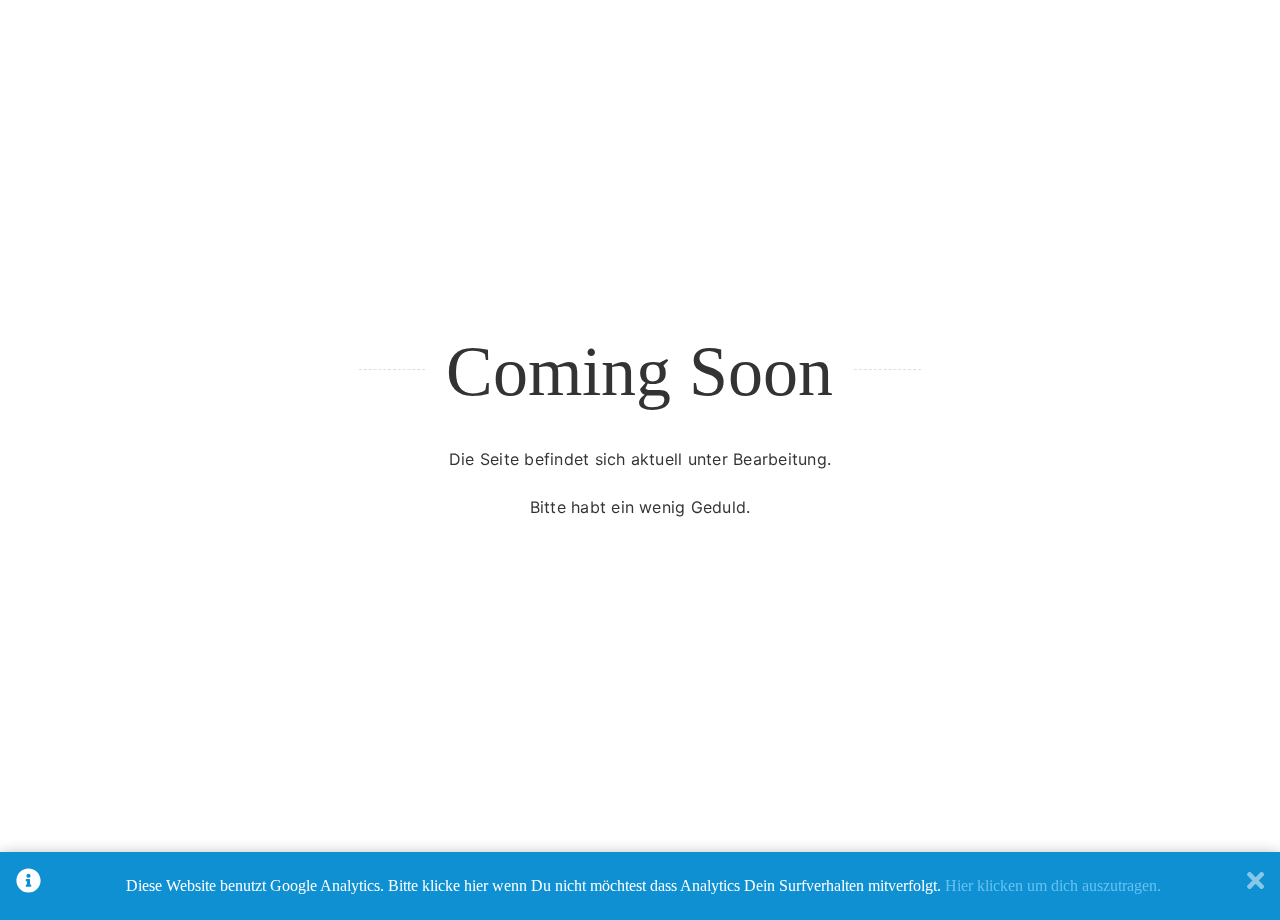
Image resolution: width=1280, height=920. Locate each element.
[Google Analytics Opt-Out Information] (28, 886)
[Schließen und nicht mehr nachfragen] (1255, 886)
